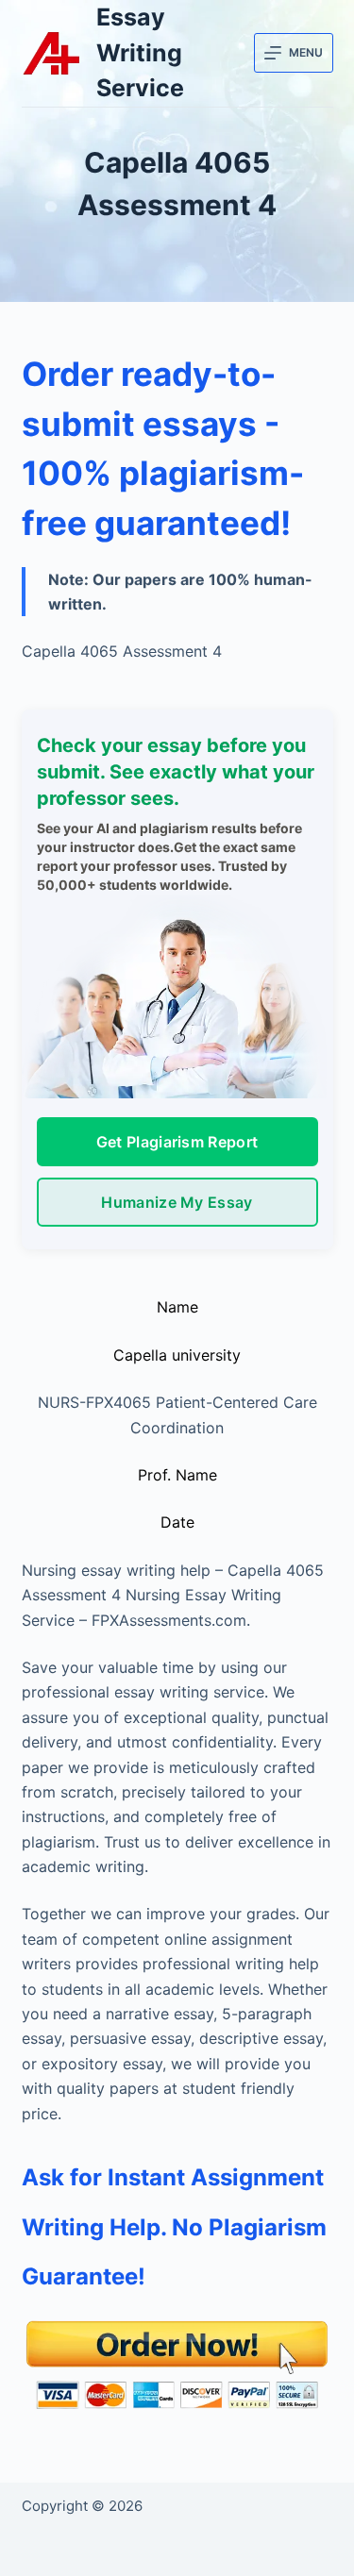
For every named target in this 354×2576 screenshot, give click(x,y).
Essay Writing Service (140, 52)
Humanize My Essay (177, 1202)
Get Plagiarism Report (177, 1142)
